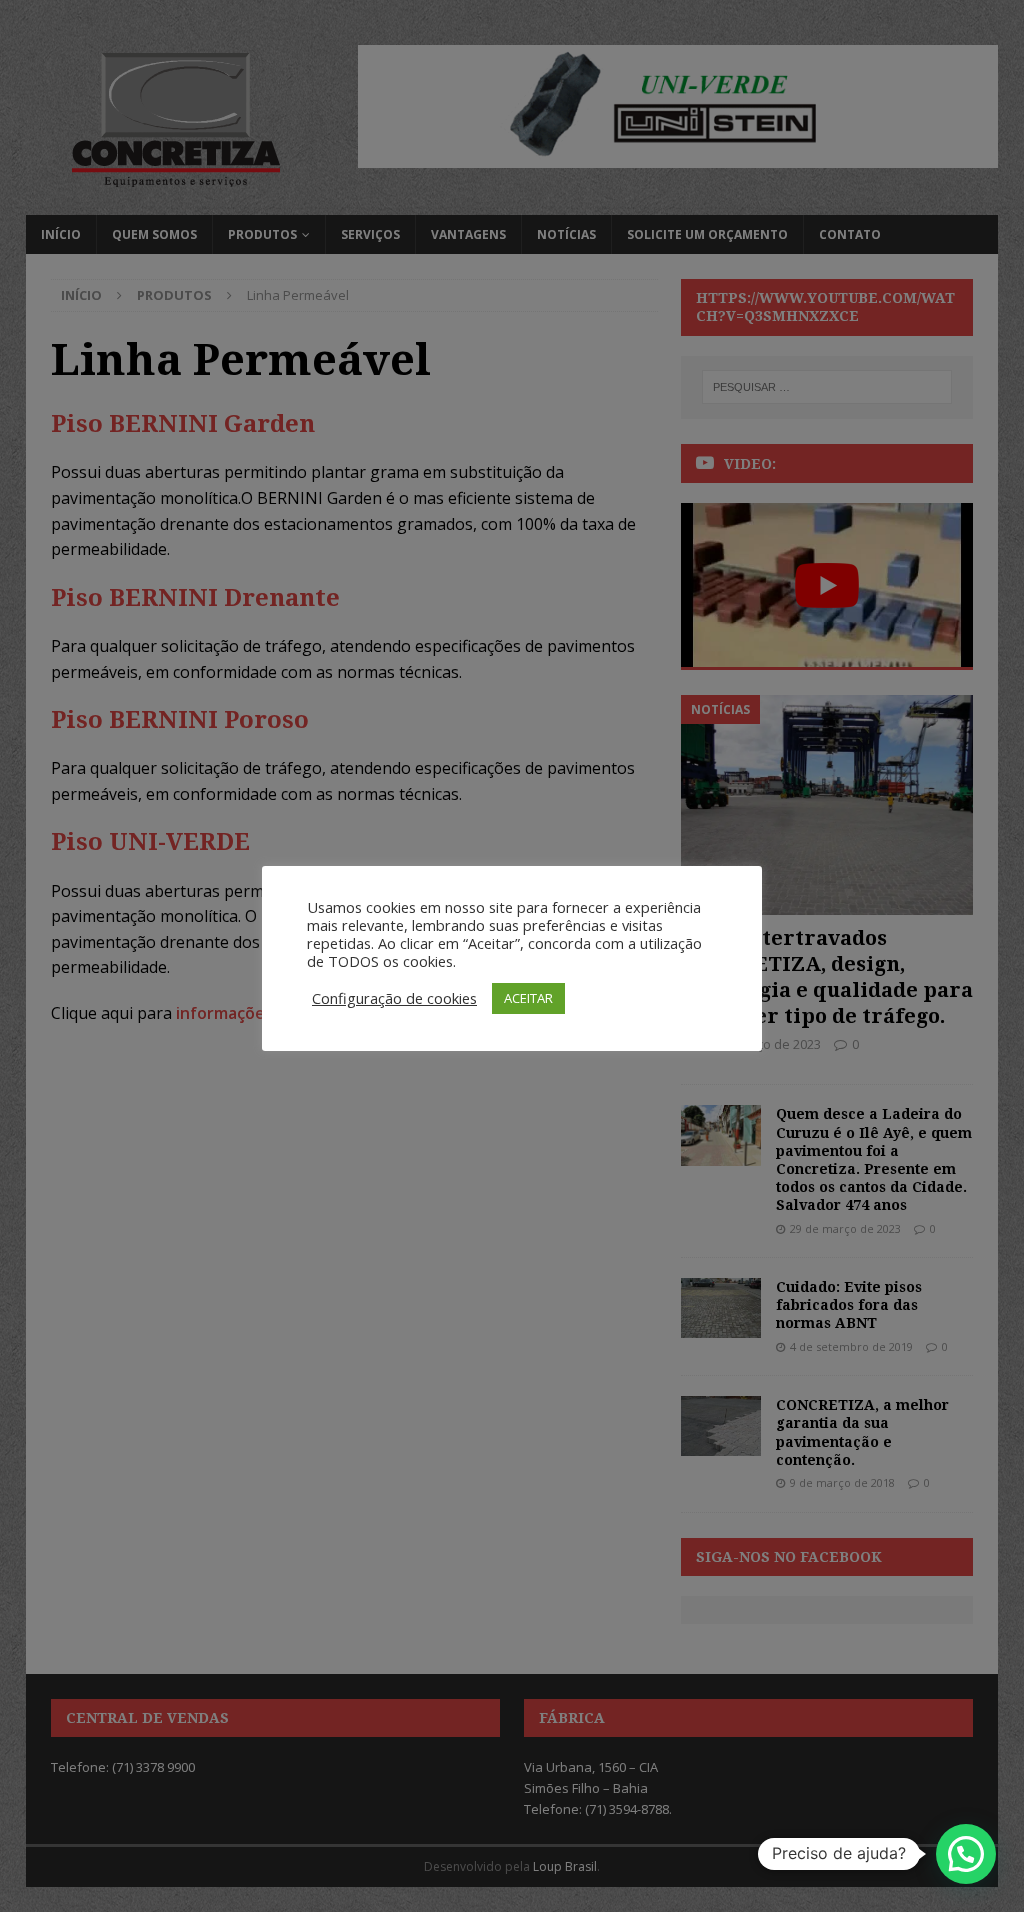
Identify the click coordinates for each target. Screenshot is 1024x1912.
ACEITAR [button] (528, 998)
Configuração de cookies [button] (394, 998)
